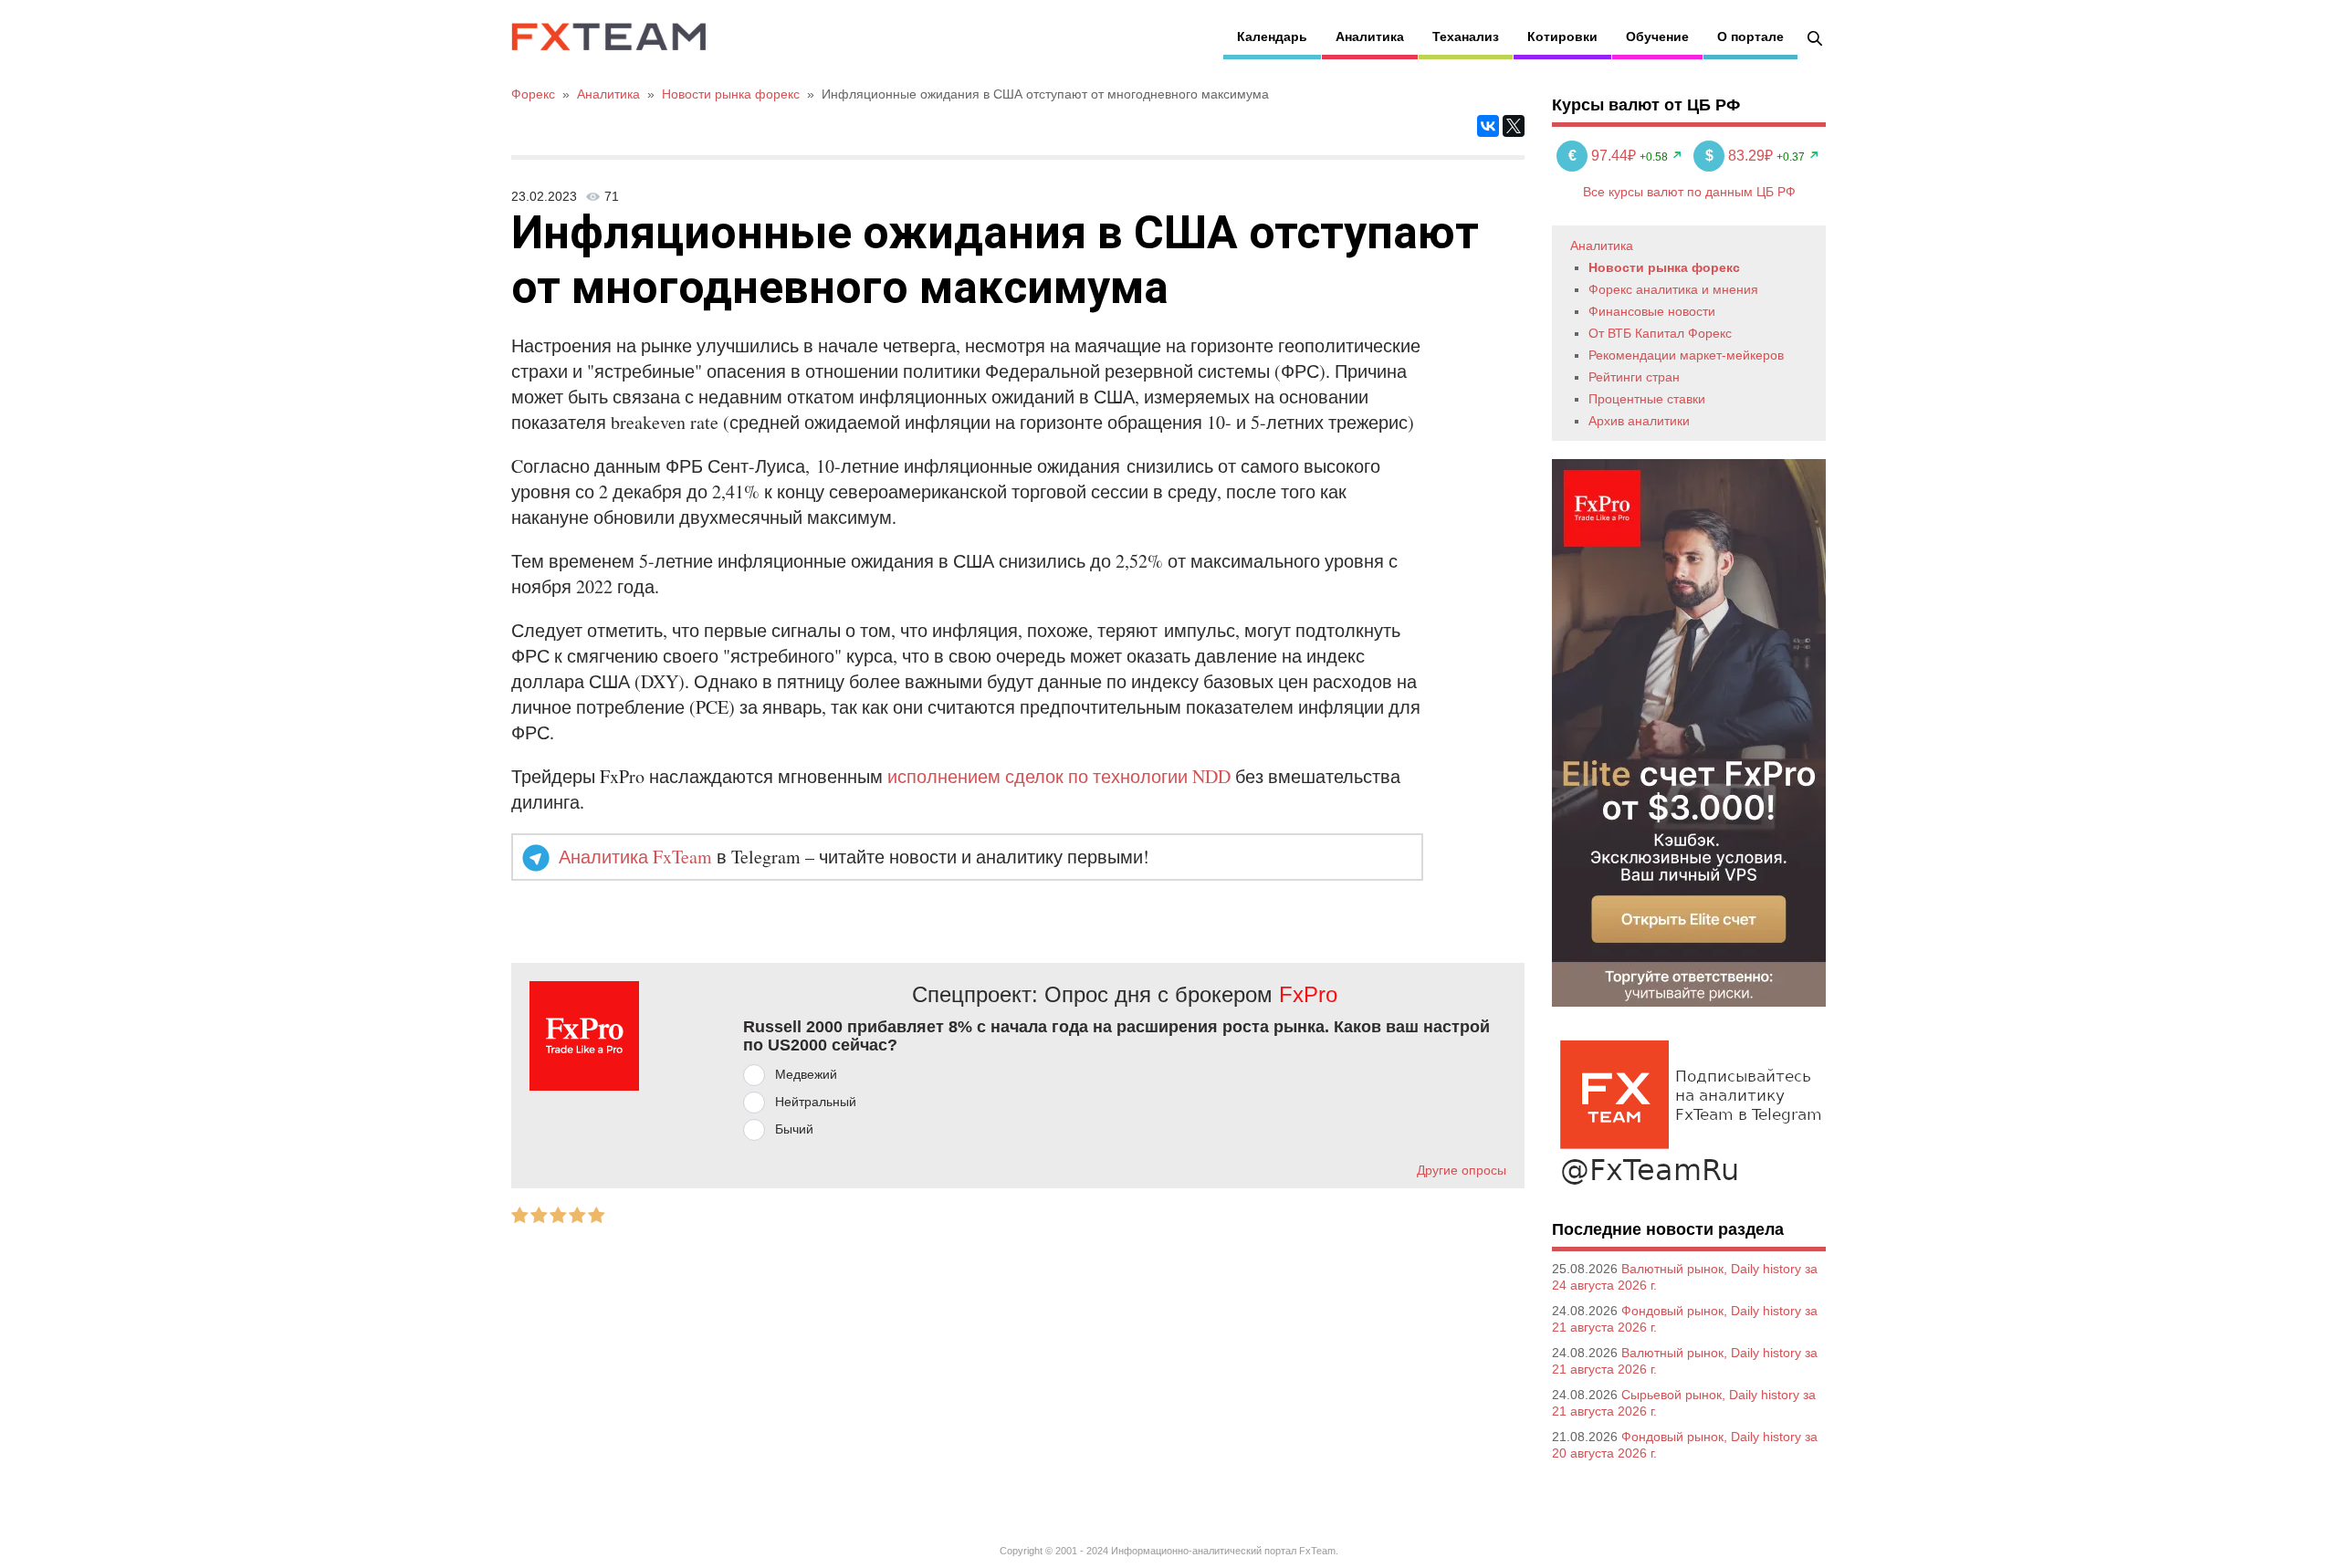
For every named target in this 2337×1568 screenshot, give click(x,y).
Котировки (1562, 37)
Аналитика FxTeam (635, 857)
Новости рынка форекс (1664, 267)
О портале (1750, 37)
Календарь (1272, 37)
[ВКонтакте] (1488, 126)
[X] (1514, 126)
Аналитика (1370, 37)
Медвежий (806, 1074)
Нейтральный (816, 1102)
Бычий (794, 1129)
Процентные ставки (1647, 399)
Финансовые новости (1652, 311)
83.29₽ (1741, 156)
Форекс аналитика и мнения (1673, 289)
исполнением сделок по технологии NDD (1059, 776)
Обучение (1657, 37)
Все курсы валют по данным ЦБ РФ (1689, 192)
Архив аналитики (1639, 421)
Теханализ (1466, 37)
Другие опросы (1462, 1170)
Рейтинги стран (1634, 377)
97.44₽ (1604, 156)
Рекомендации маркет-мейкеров (1686, 355)
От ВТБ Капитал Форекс (1660, 333)
